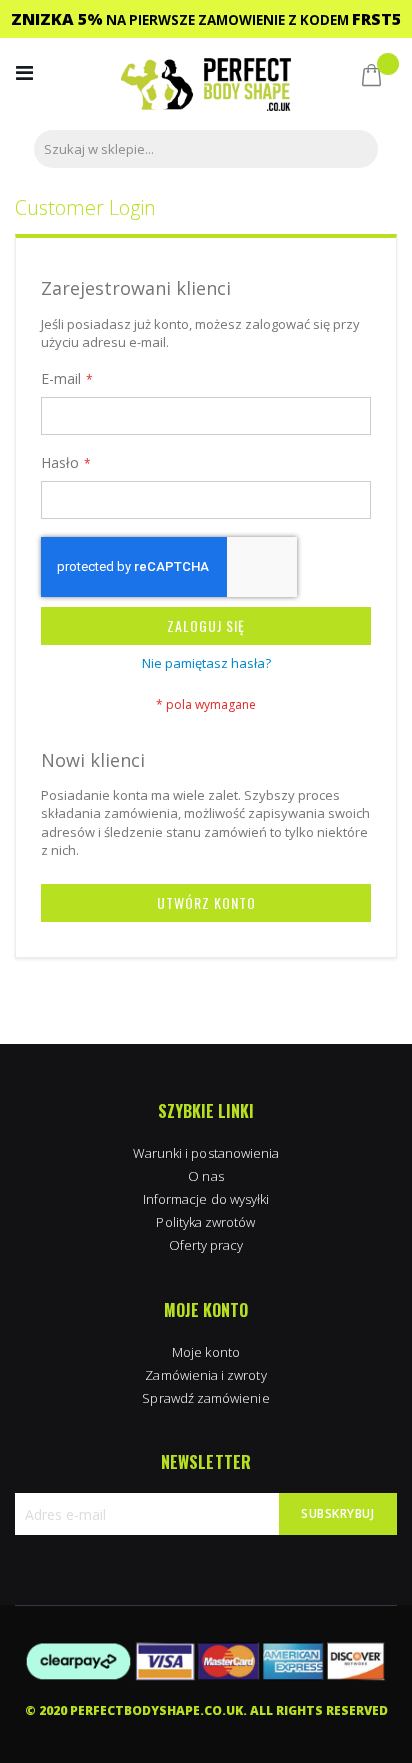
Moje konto (206, 1352)
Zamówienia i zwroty (205, 1375)
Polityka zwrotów (205, 1222)
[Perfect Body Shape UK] (206, 86)
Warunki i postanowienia (206, 1153)
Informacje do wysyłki (206, 1199)
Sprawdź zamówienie (205, 1398)
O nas (205, 1176)
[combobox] (206, 149)
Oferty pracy (206, 1245)
